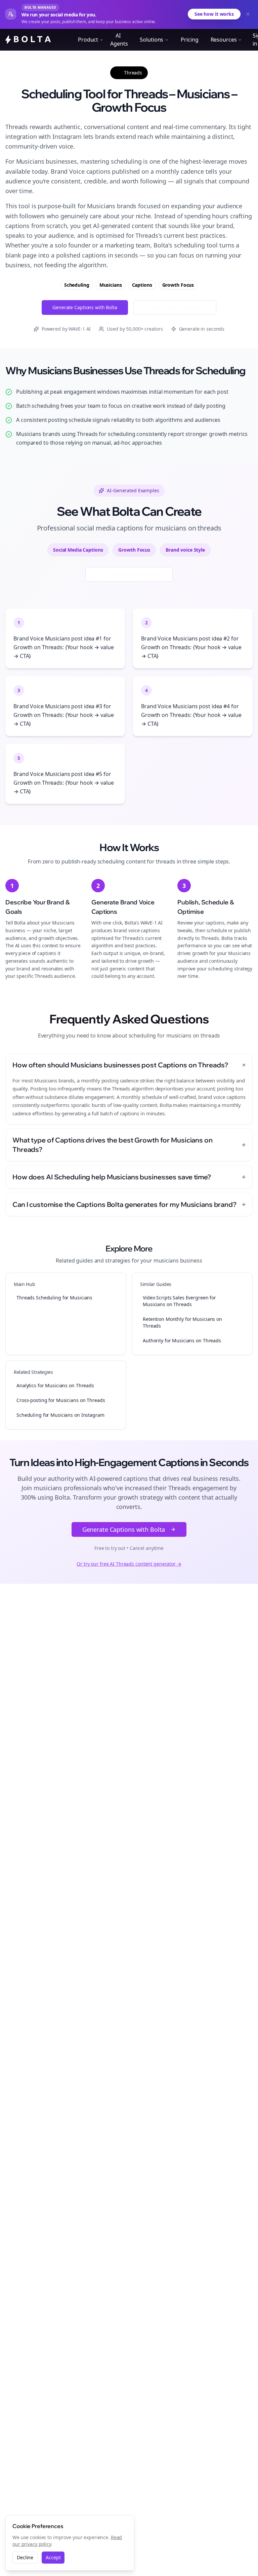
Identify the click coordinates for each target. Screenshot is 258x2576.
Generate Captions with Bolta (85, 307)
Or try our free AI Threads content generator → (129, 1564)
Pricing (189, 40)
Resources (224, 40)
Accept (53, 2557)
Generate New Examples (134, 574)
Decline (25, 2557)
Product (88, 40)
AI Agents (119, 40)
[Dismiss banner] (248, 14)
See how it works (214, 14)
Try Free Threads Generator (175, 307)
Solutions (152, 40)
